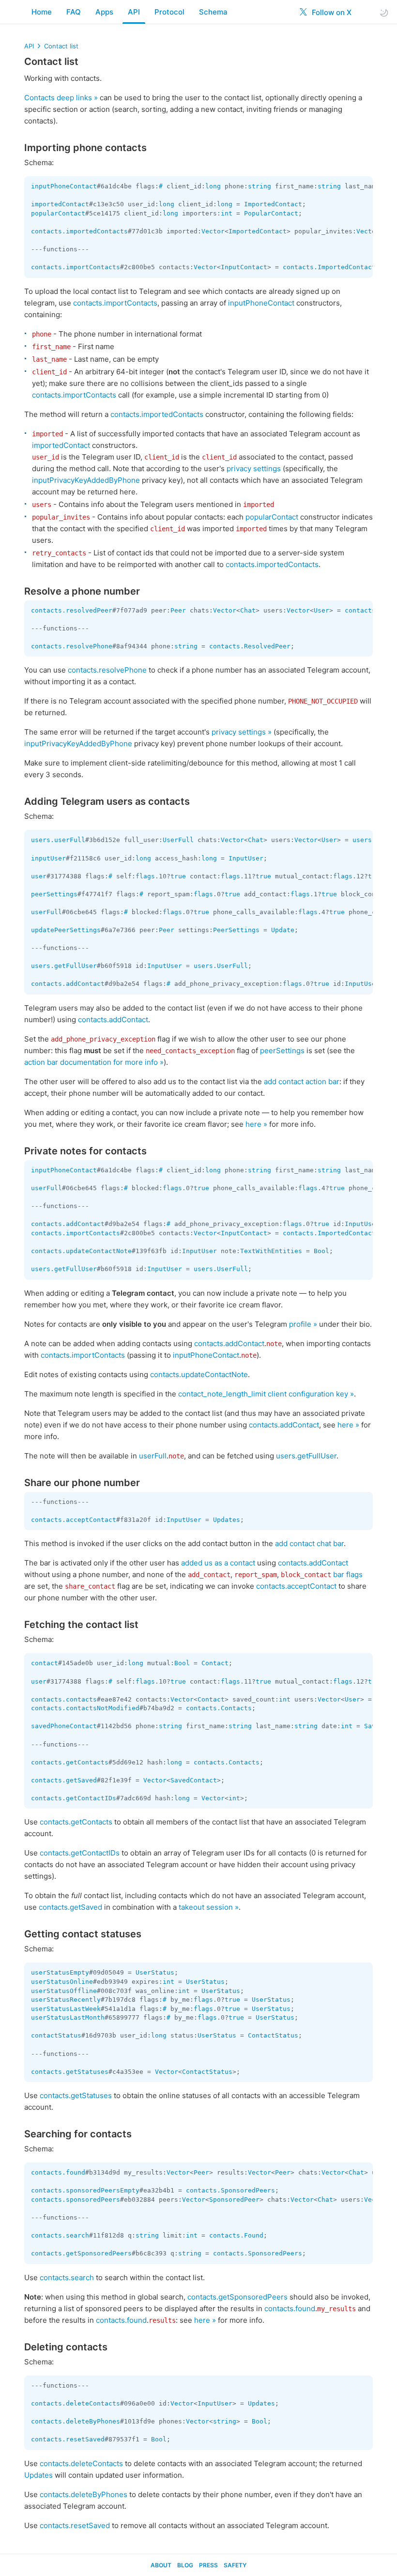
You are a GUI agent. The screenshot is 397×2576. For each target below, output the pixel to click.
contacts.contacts (64, 1699)
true (178, 876)
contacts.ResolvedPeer (250, 646)
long (213, 186)
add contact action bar (302, 1081)
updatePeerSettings (66, 930)
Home (42, 12)
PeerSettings (236, 930)
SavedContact (194, 1780)
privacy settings (254, 468)
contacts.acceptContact (74, 1520)
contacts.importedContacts (79, 231)
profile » (303, 1324)
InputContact (244, 267)
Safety (235, 2565)
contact (45, 1663)
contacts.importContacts (76, 267)
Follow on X (331, 12)
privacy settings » (242, 732)
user (39, 876)
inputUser (48, 858)
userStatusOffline (64, 1991)
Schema (213, 12)
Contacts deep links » (61, 98)
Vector (213, 231)
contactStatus (56, 2035)
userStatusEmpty (60, 1972)
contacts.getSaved (64, 1780)
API (134, 12)
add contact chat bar (309, 1543)
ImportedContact (273, 204)
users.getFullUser (64, 966)
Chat (248, 610)
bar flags (348, 1574)
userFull (46, 912)
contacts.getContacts (70, 1762)
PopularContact (271, 213)
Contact (215, 1663)
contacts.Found (236, 2235)
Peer (178, 610)
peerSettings (54, 894)
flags (145, 876)
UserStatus (155, 1972)
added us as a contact (218, 1563)
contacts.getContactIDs (74, 1798)
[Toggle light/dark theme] (384, 12)
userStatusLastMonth (68, 2017)
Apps (104, 12)
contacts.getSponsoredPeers (81, 2253)
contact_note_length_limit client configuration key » (266, 1394)
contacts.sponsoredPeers (76, 2200)
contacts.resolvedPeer (72, 610)
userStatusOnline (62, 1982)
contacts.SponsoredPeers (230, 2190)
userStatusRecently (66, 2000)
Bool (321, 1251)
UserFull (178, 840)
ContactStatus (273, 2035)
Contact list (61, 46)
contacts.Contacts (219, 1708)
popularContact (58, 213)
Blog (185, 2565)
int (227, 213)
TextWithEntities (271, 1251)
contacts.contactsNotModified (85, 1708)
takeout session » (209, 1907)
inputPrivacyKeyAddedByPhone (86, 480)
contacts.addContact (68, 984)
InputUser (246, 858)
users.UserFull (221, 966)
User (321, 610)
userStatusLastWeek (66, 2009)
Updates (227, 1520)
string (260, 186)
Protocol (169, 12)
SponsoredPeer (234, 2200)
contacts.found (58, 2172)
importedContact (60, 204)
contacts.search (60, 2235)
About (161, 2565)
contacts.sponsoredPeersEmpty (85, 2190)
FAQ (74, 12)
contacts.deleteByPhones (76, 2421)
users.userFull (58, 840)
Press (208, 2565)
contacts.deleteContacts (76, 2403)
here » (256, 1124)
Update (283, 930)
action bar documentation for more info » (94, 1062)
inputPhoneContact (64, 186)
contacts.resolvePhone (72, 646)
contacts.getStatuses (70, 2072)
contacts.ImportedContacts (331, 267)
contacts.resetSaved (68, 2439)
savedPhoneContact (64, 1726)
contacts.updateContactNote (81, 1251)
